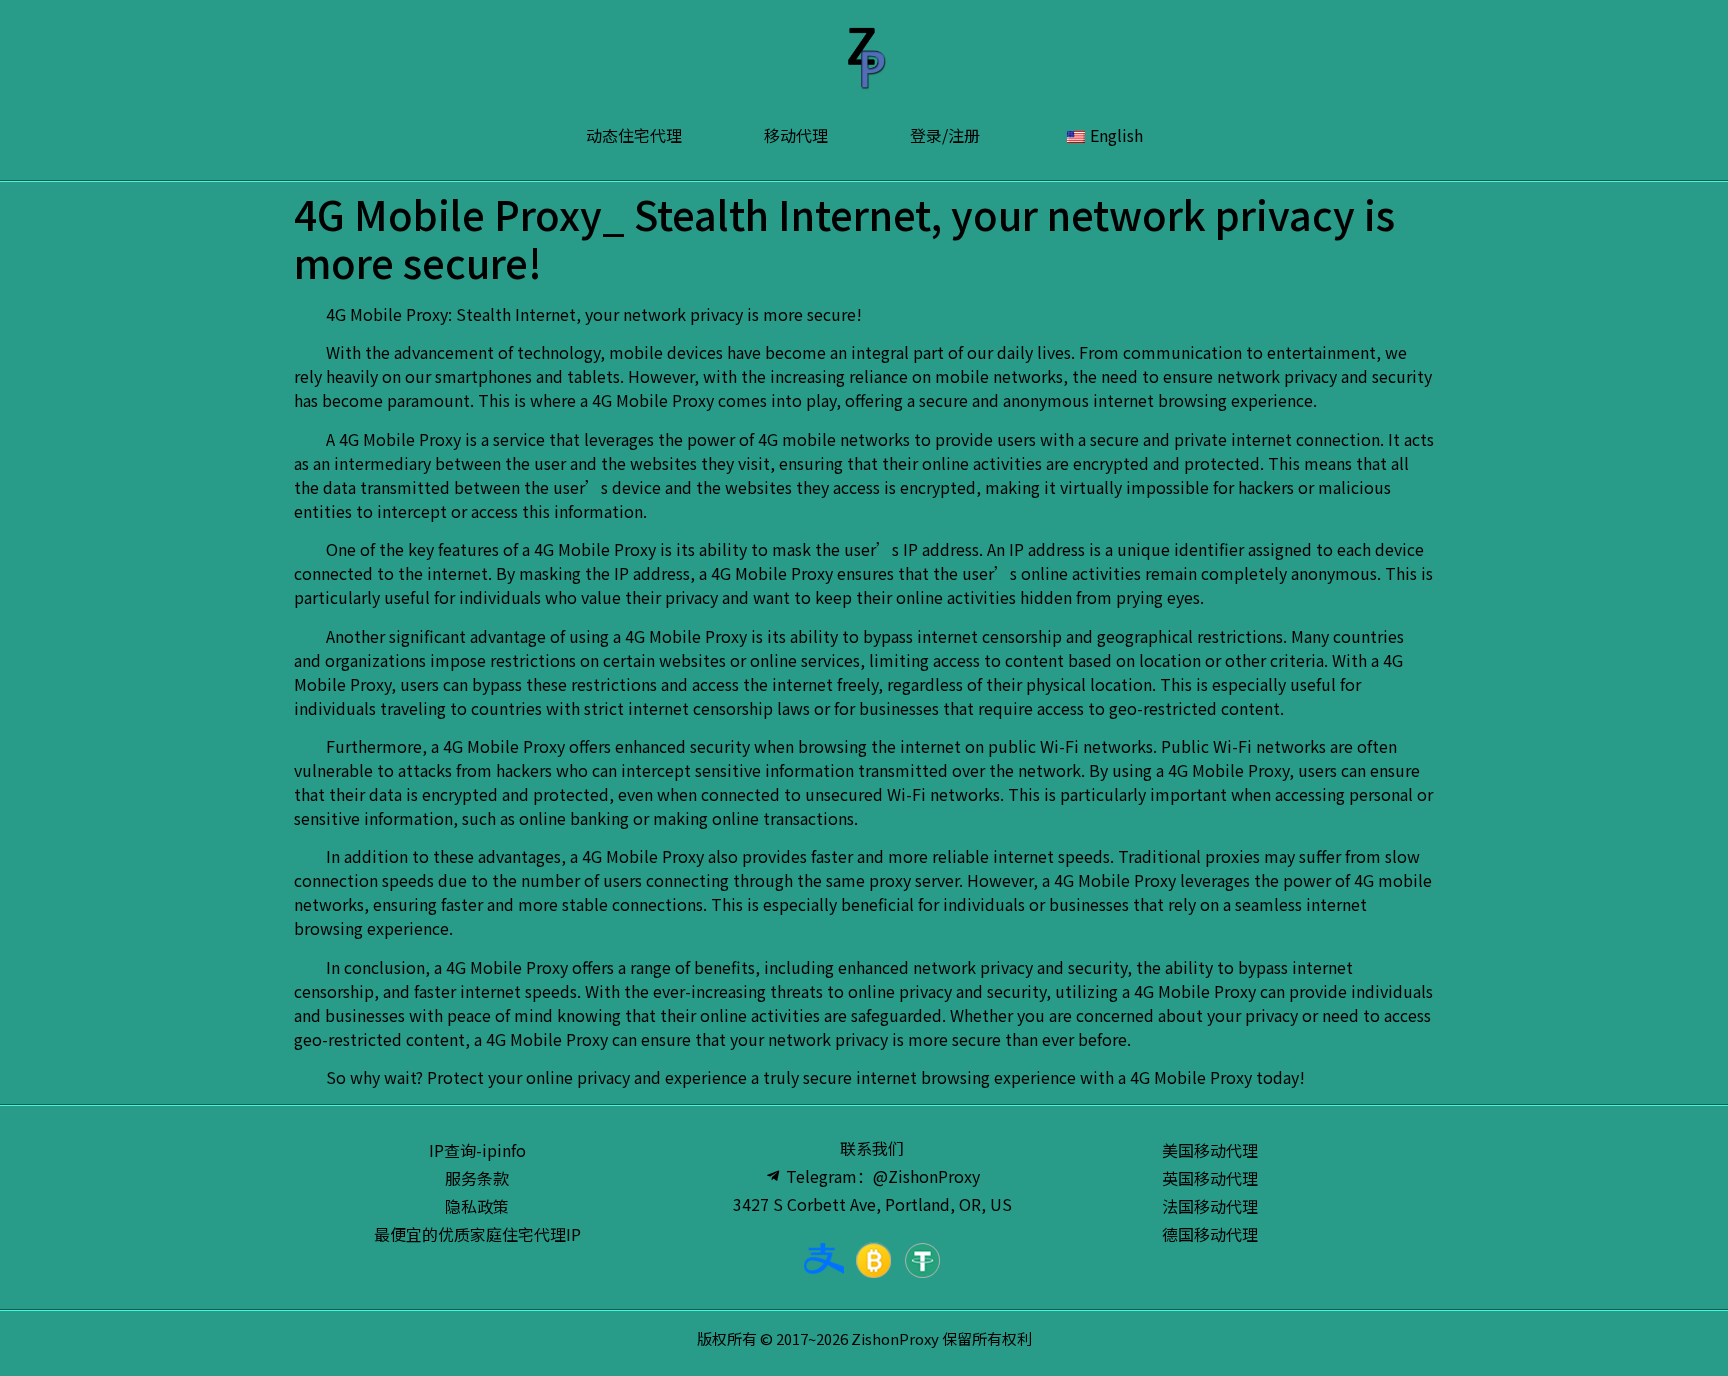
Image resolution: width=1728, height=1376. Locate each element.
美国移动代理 (1210, 1150)
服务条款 (477, 1178)
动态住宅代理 (634, 135)
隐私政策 (477, 1206)
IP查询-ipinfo (477, 1150)
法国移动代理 (1210, 1206)
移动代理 (796, 135)
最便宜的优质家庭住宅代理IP (477, 1234)
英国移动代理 (1210, 1178)
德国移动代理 (1210, 1234)
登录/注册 (945, 135)
